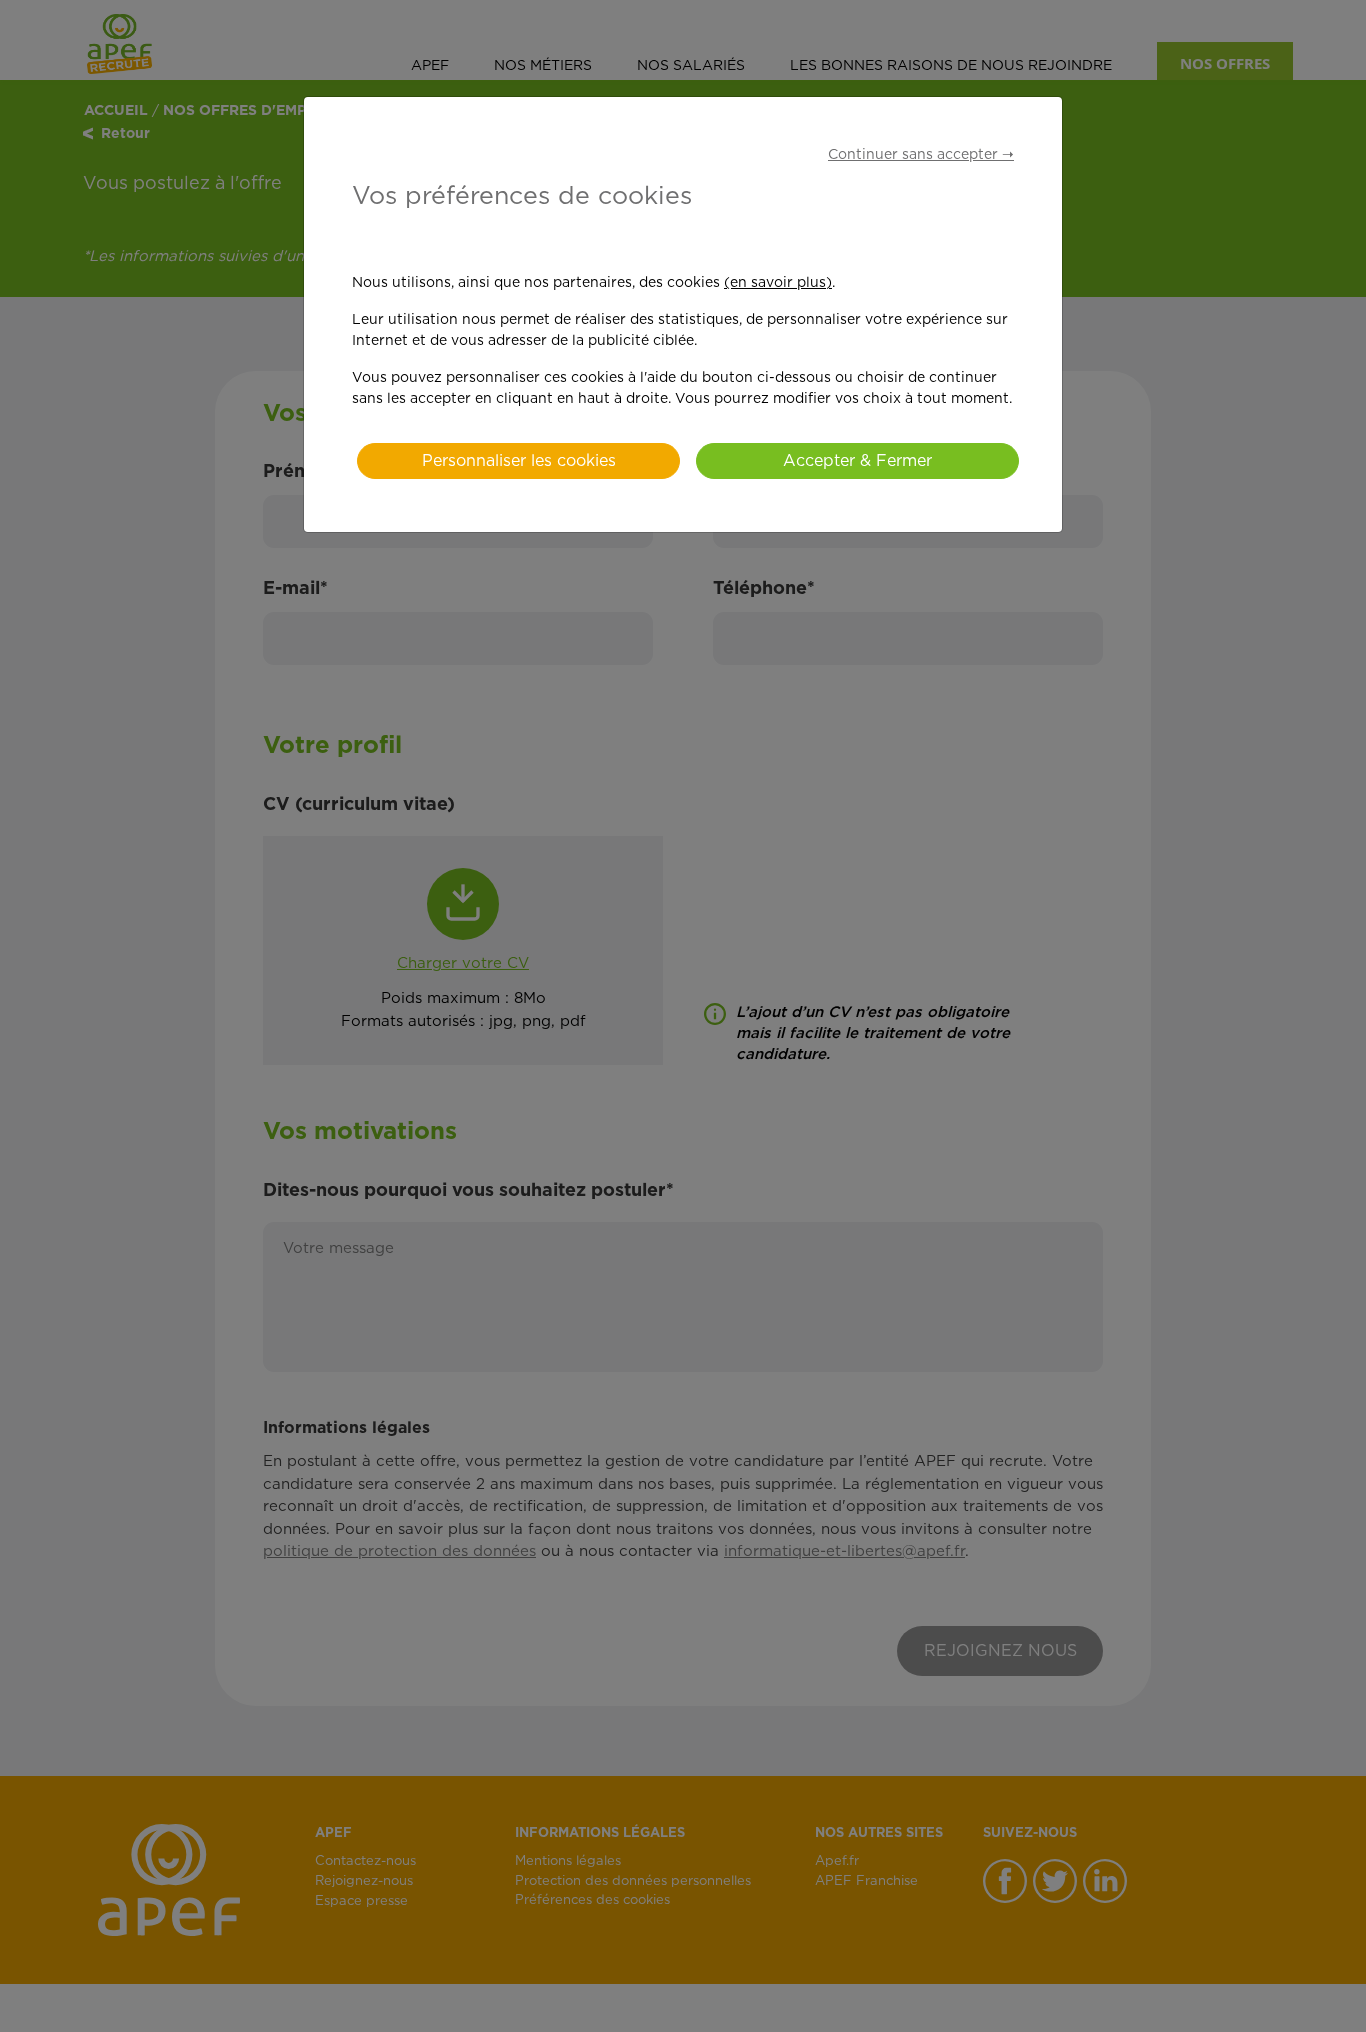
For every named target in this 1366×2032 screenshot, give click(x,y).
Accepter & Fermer (857, 461)
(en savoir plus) (778, 283)
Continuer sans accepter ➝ (921, 155)
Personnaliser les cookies (519, 461)
